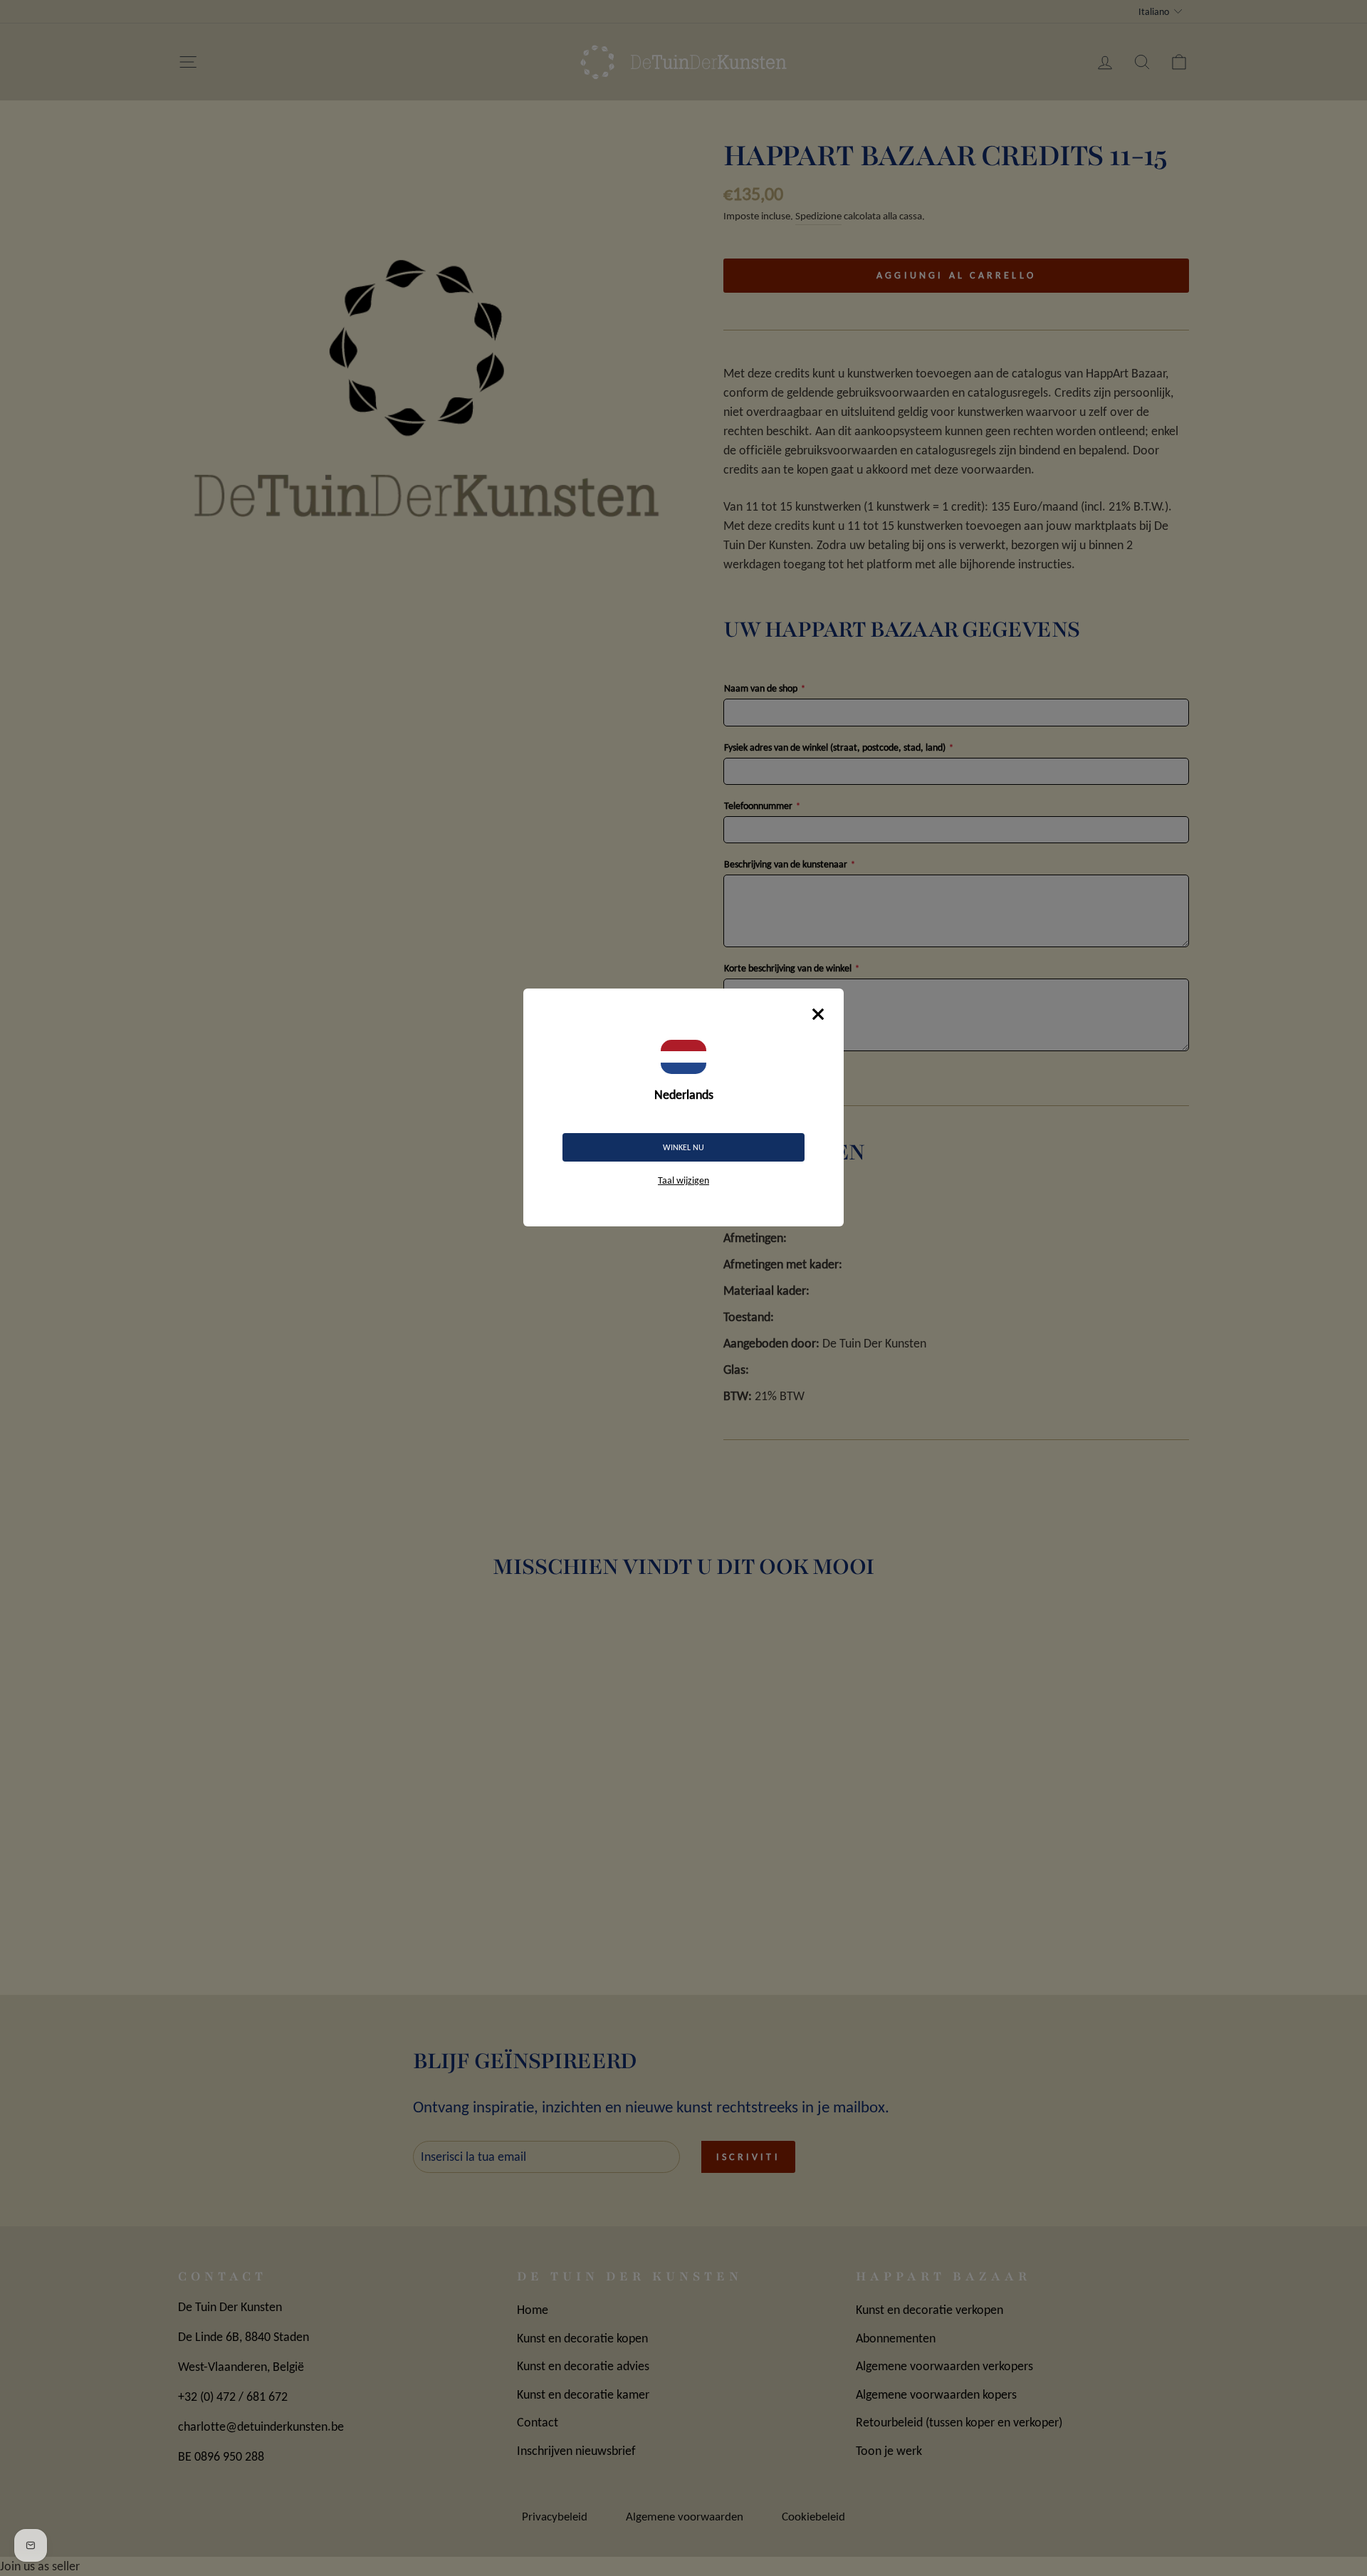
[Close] (818, 1014)
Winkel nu (683, 1147)
